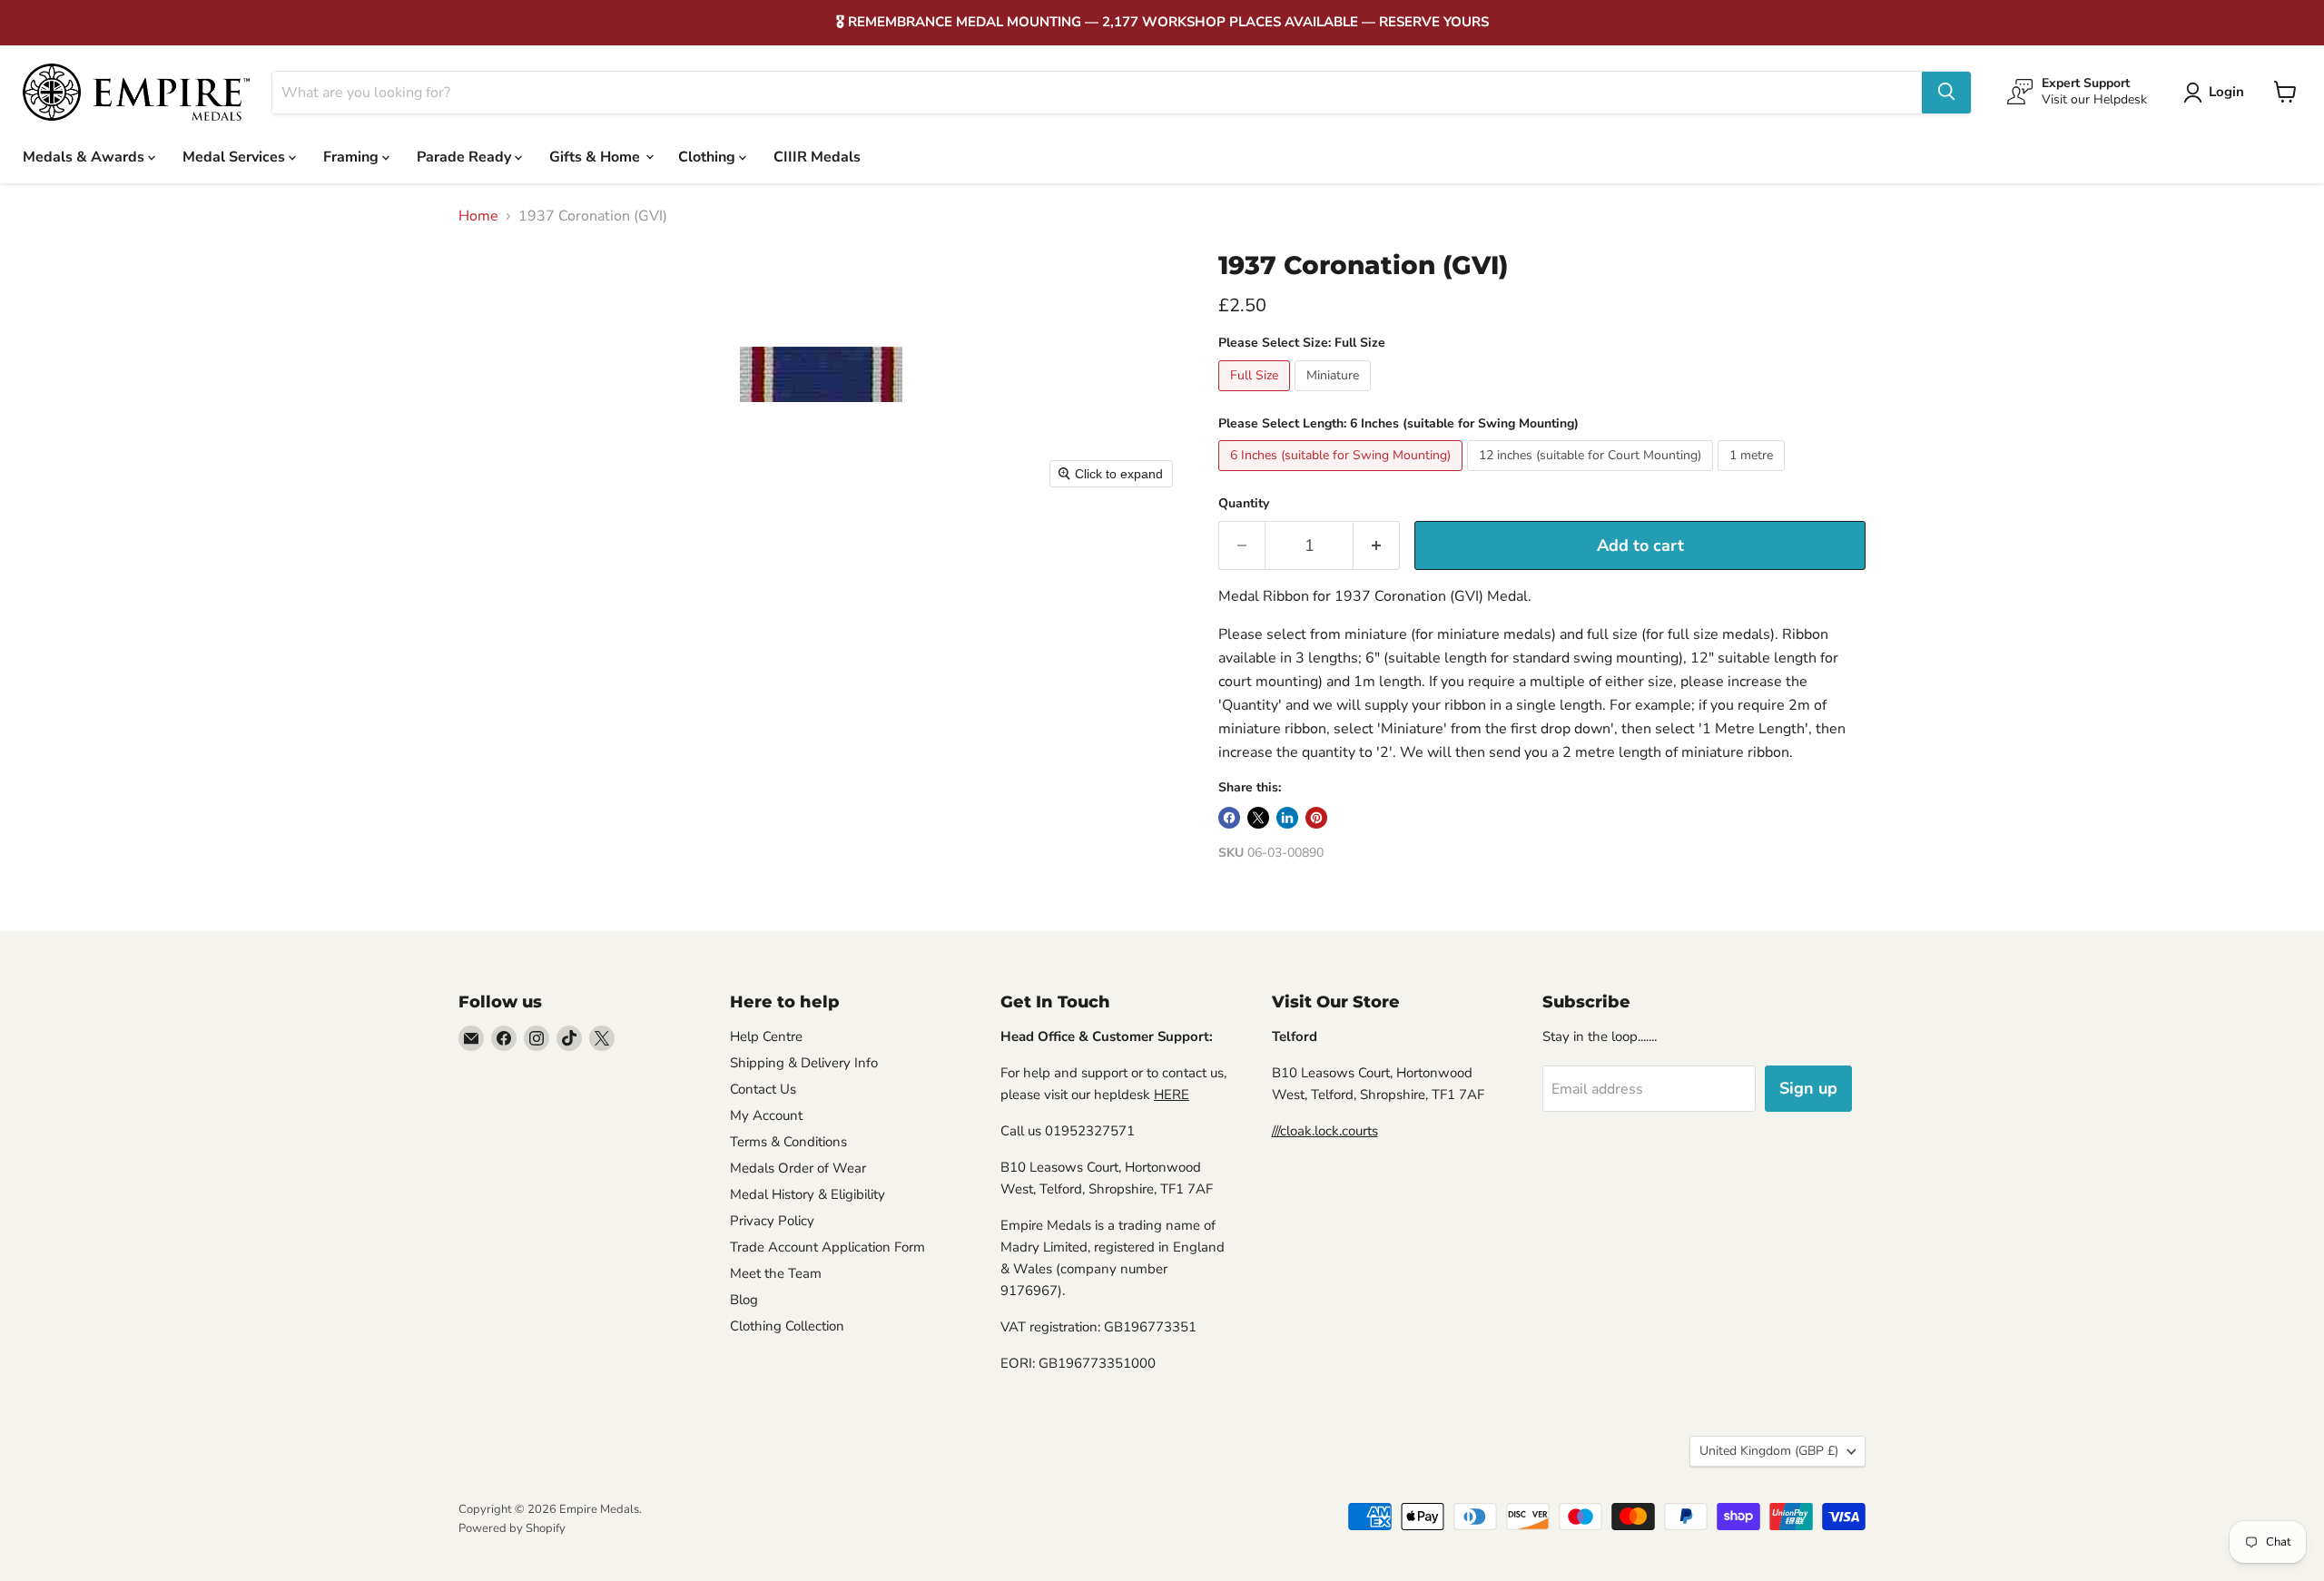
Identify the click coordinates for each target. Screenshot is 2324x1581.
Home (478, 216)
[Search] (1946, 92)
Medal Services (236, 156)
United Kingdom (1769, 1451)
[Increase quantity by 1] (1377, 546)
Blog (744, 1300)
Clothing (709, 156)
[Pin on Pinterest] (1316, 818)
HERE (1172, 1095)
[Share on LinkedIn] (1287, 818)
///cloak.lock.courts (1325, 1131)
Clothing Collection (787, 1326)
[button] (2217, 93)
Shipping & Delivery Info (804, 1063)
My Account (766, 1115)
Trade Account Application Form (827, 1247)
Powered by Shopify (512, 1528)
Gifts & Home (596, 156)
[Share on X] (1258, 818)
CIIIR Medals (817, 156)
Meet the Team (776, 1273)
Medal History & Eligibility (807, 1194)
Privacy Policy (772, 1221)
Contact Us (763, 1089)
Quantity (1244, 504)
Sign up (1808, 1088)
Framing (353, 156)
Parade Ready (466, 156)
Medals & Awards (85, 156)
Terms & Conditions (788, 1142)
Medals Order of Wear (798, 1168)
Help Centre (766, 1036)
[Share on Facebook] (1229, 818)
